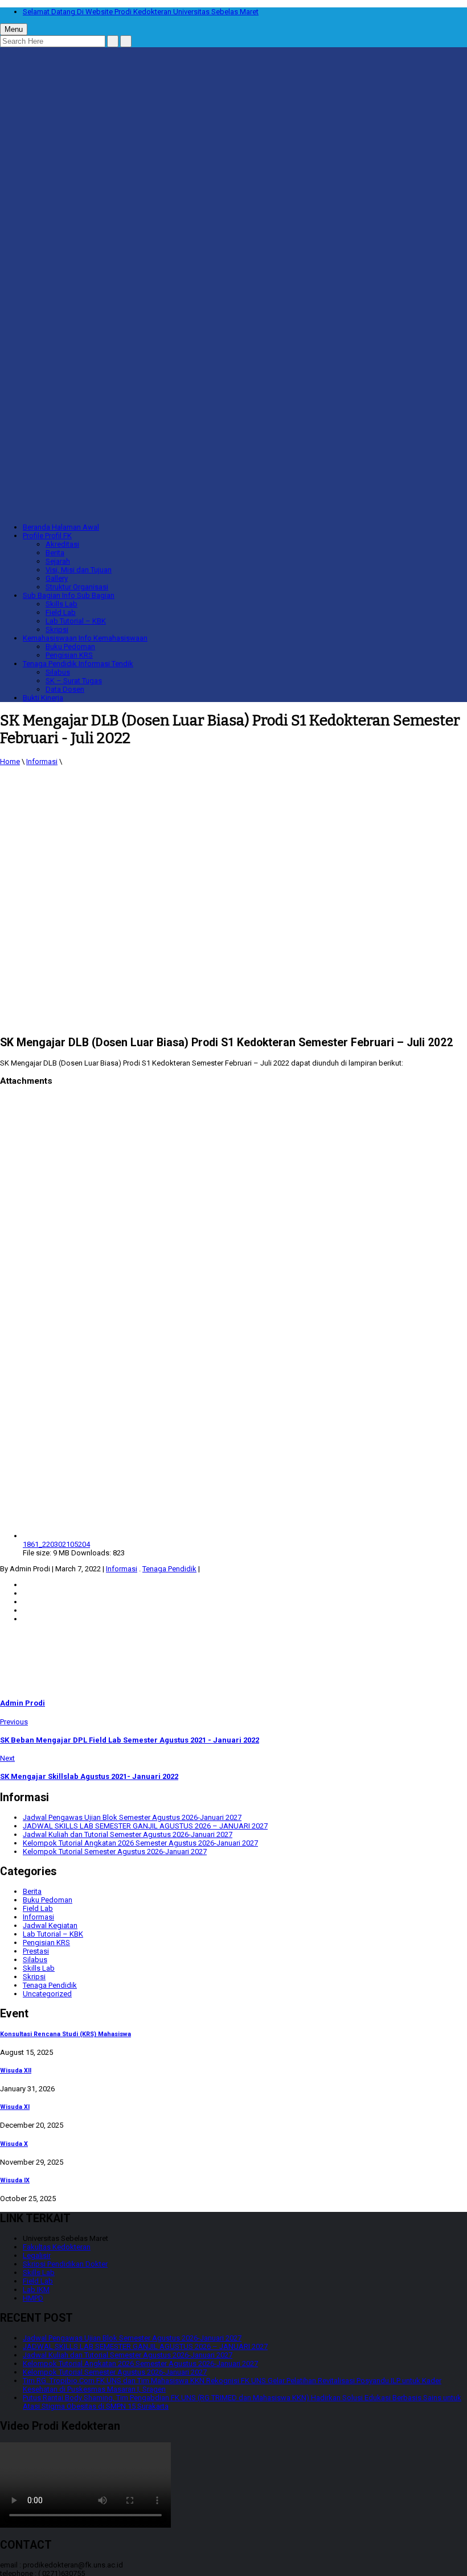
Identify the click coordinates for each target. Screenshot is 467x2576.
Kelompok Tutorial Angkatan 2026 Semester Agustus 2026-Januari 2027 (140, 1843)
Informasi (42, 761)
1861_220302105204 (56, 1544)
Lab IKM (36, 2290)
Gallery (57, 578)
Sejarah (58, 561)
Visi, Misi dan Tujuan (79, 570)
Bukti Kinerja (43, 698)
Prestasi (36, 1951)
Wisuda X (14, 2144)
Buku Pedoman (70, 647)
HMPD (33, 2298)
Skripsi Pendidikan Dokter (65, 2264)
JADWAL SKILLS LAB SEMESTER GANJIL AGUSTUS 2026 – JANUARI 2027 (145, 1826)
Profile (47, 536)
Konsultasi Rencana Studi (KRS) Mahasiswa (65, 2034)
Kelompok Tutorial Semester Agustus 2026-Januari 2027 (115, 1852)
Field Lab (61, 612)
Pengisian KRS (69, 655)
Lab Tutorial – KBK (76, 621)
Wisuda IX (15, 2180)
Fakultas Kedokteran (57, 2247)
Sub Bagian (69, 595)
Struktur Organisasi (77, 587)
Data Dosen (65, 689)
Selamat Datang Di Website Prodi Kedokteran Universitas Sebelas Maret (141, 12)
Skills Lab (62, 604)
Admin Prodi (22, 1703)
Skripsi (57, 629)
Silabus (58, 672)
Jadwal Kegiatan (50, 1925)
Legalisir (37, 2255)
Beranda (61, 527)
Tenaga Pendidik (78, 664)
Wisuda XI (15, 2107)
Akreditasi (62, 544)
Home (10, 761)
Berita (55, 553)
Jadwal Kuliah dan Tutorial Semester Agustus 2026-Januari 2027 (128, 1834)
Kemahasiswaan (85, 638)
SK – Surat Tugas (74, 681)
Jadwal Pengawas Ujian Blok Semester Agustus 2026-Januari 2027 (132, 1817)
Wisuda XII (16, 2071)
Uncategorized (47, 1994)
